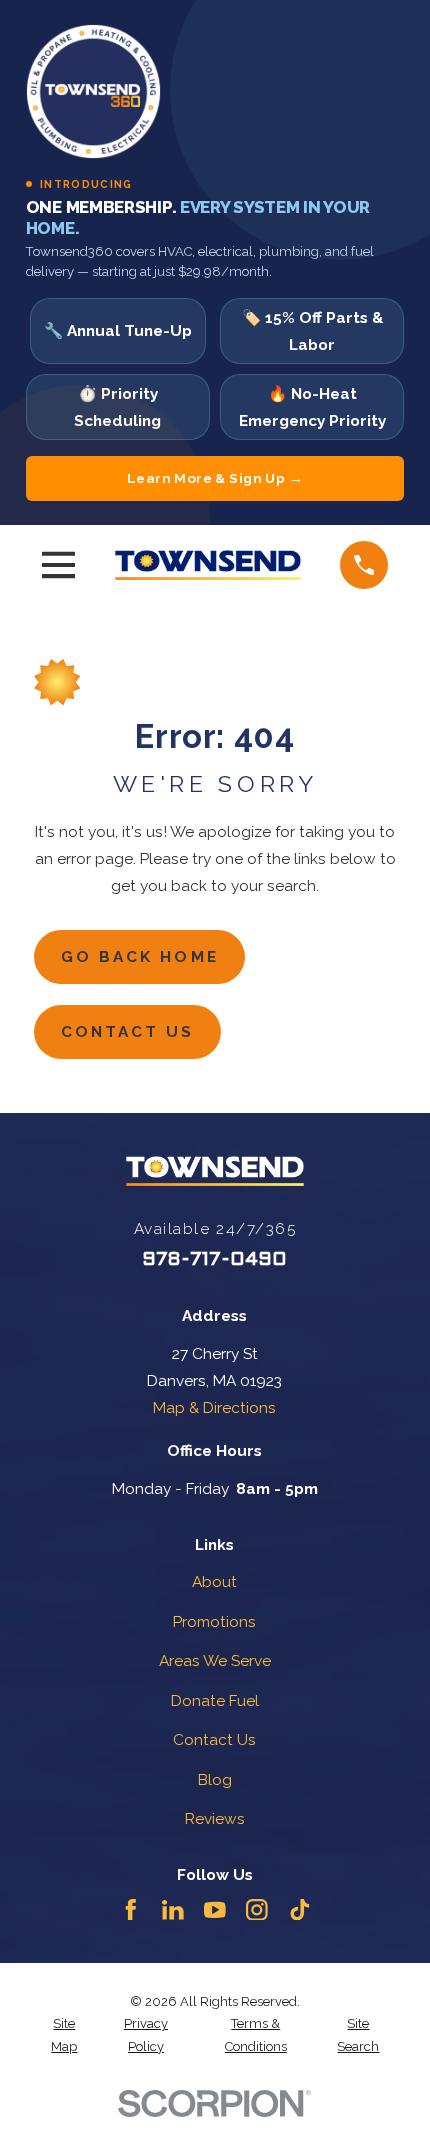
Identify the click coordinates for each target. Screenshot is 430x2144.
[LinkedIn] (173, 1910)
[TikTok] (300, 1910)
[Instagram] (257, 1910)
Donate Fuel (215, 1700)
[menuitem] (65, 2035)
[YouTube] (215, 1910)
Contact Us (128, 1031)
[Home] (208, 565)
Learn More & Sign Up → (215, 478)
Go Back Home (140, 956)
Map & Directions (214, 1407)
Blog (215, 1779)
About (214, 1581)
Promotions (214, 1621)
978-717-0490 (214, 1260)
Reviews (215, 1818)
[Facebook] (131, 1910)
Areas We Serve (215, 1660)
